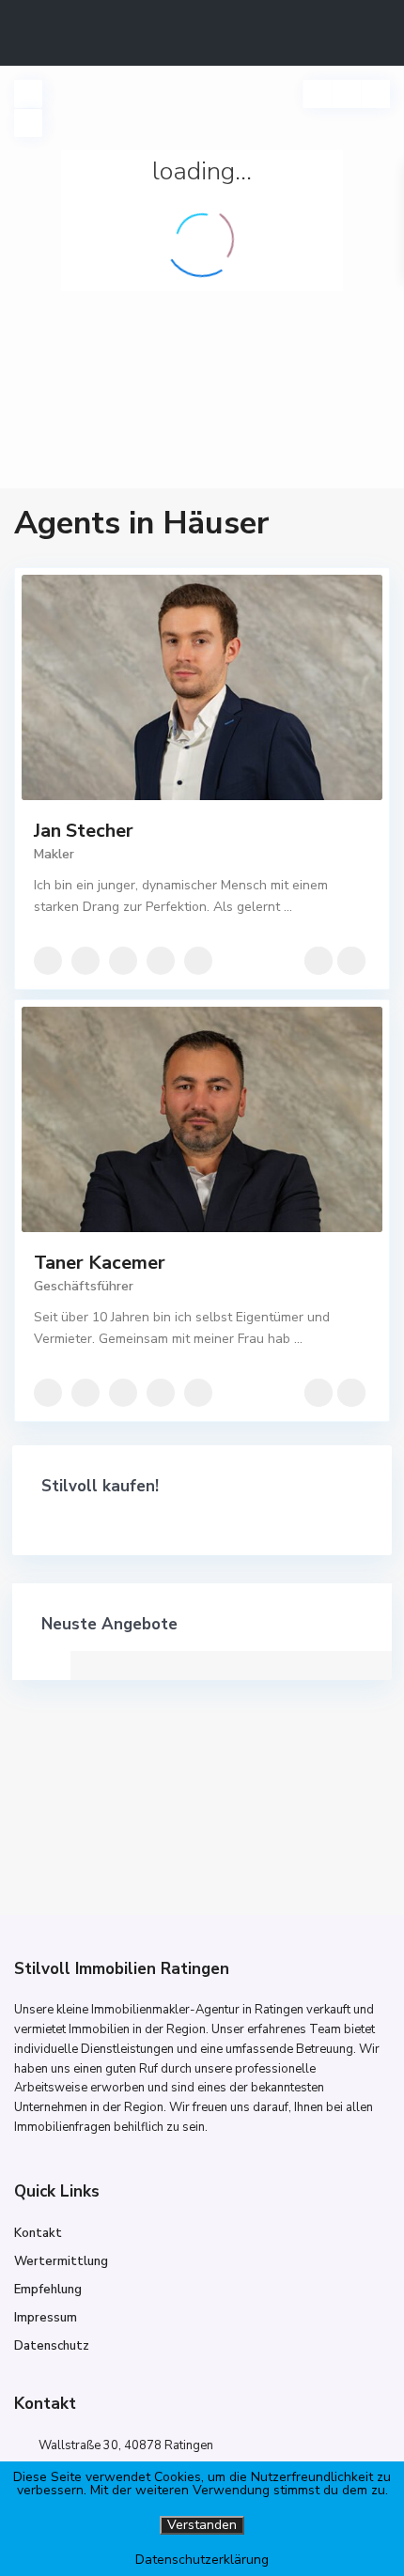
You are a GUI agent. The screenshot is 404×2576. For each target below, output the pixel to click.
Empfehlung (48, 2290)
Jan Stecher (84, 831)
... (288, 907)
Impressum (46, 2318)
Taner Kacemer (100, 1263)
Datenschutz (52, 2346)
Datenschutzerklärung (202, 2560)
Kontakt (38, 2233)
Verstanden (202, 2525)
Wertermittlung (61, 2261)
